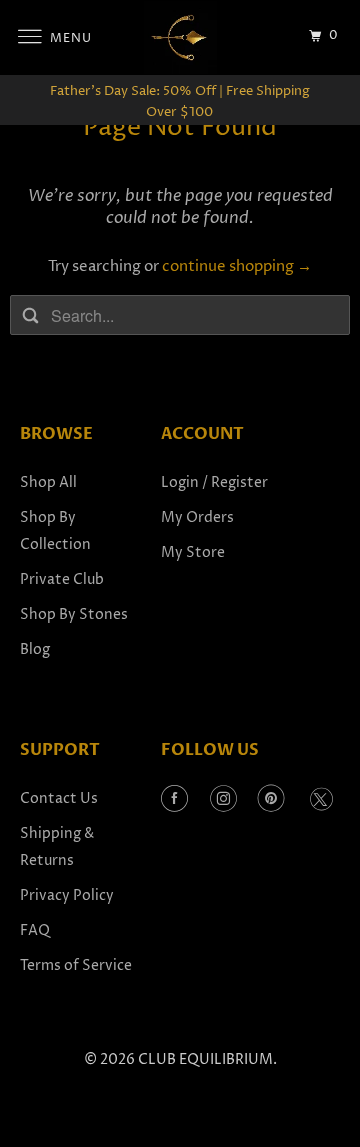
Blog (35, 649)
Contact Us (59, 798)
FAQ (35, 930)
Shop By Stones (74, 614)
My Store (193, 552)
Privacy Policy (67, 895)
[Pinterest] (271, 800)
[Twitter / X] (321, 800)
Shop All (48, 482)
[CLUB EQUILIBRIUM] (180, 37)
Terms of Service (76, 965)
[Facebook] (174, 800)
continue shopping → (237, 266)
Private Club (62, 579)
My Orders (197, 517)
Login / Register (214, 482)
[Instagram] (223, 800)
